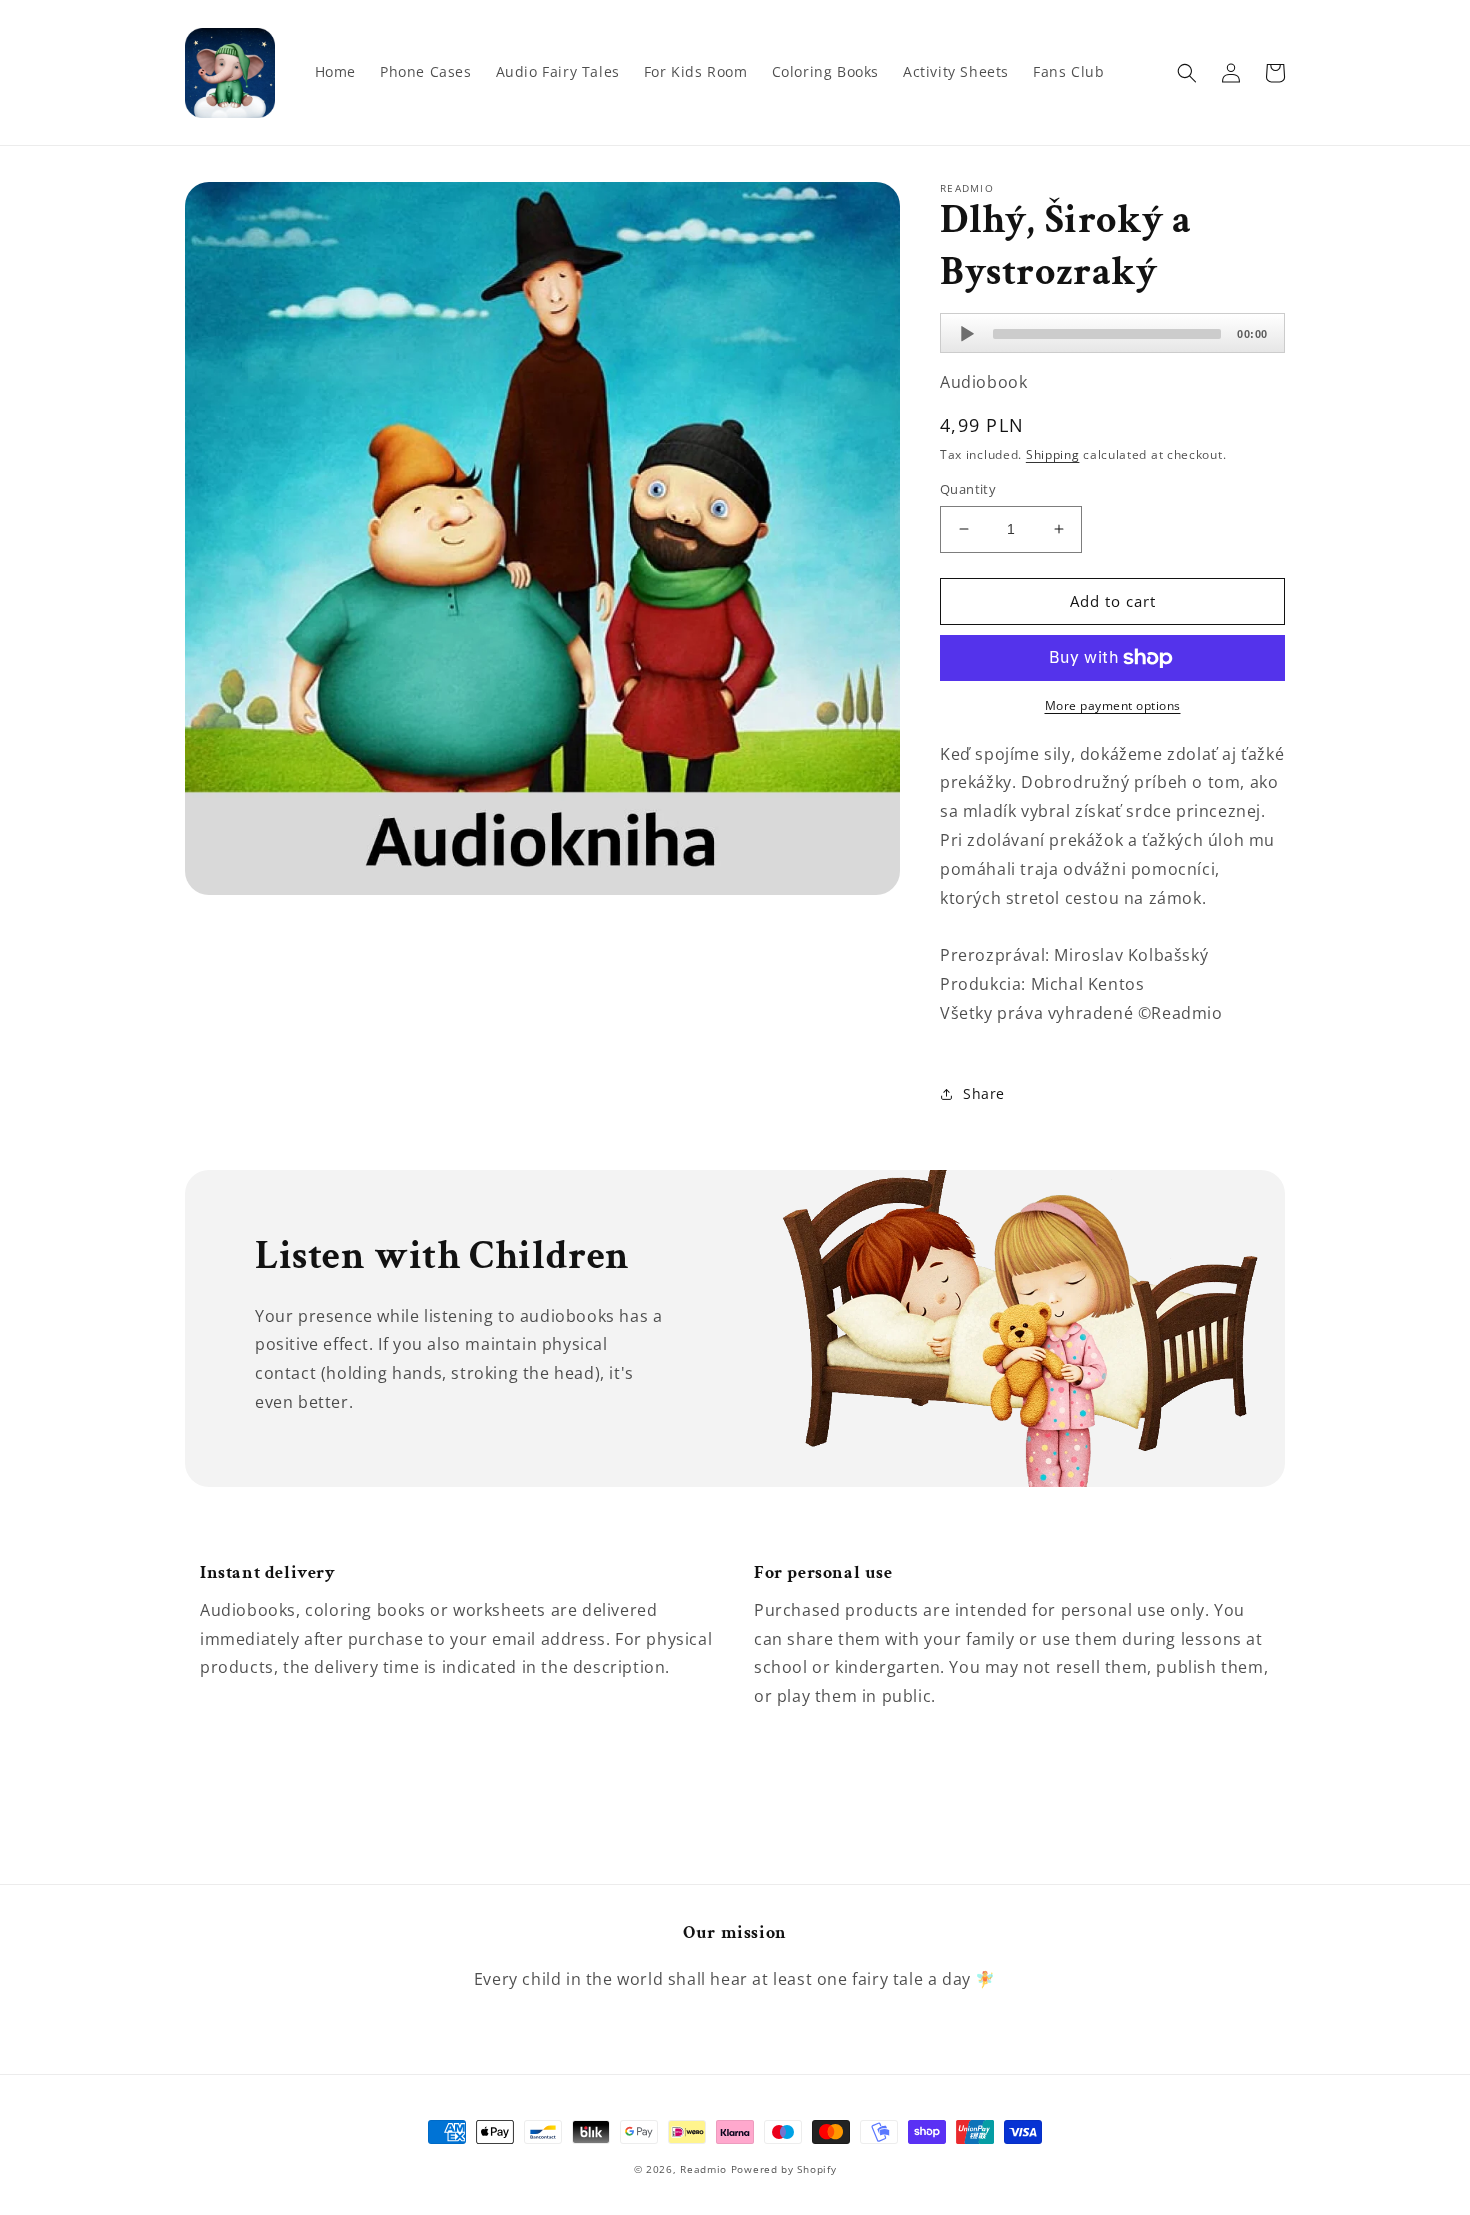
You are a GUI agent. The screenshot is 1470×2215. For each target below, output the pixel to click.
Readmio (703, 2169)
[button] (1187, 73)
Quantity (968, 489)
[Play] (967, 334)
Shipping (1053, 454)
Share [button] (984, 1093)
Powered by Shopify (784, 2169)
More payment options (1113, 705)
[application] (1112, 333)
